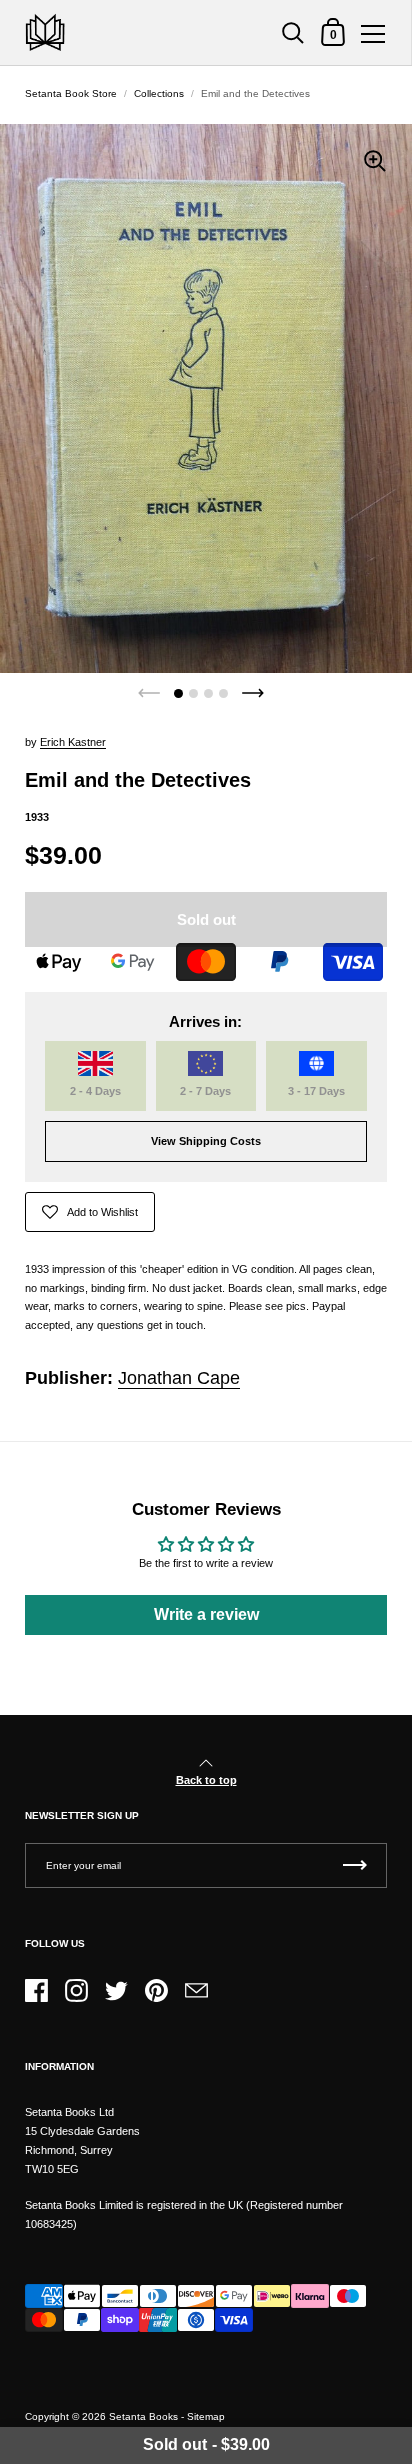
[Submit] (355, 1865)
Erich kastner (73, 742)
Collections (159, 93)
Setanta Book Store (71, 93)
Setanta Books (143, 2416)
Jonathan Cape (179, 1378)
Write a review (206, 1614)
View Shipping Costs (206, 1141)
